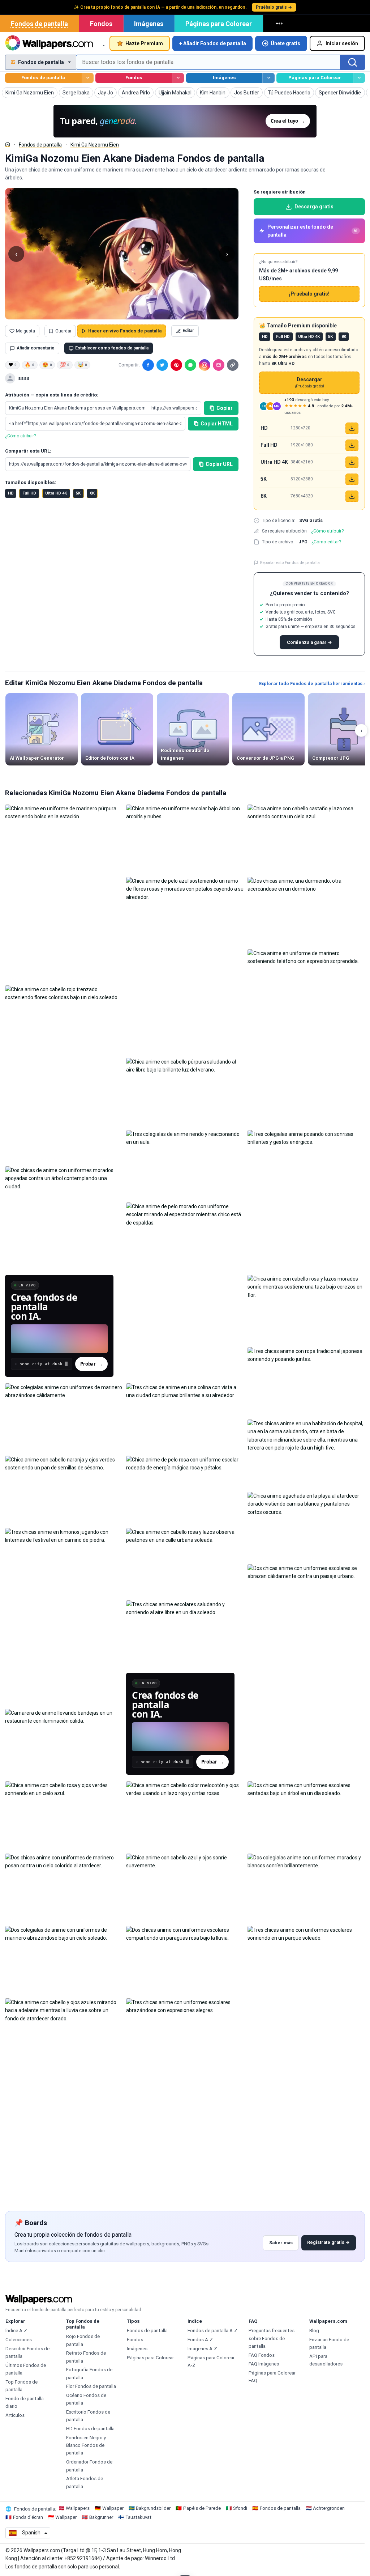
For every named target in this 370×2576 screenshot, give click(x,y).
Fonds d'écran (28, 2517)
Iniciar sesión (342, 43)
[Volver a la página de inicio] (49, 43)
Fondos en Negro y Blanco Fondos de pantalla (86, 2445)
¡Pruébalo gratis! (309, 294)
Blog (314, 2331)
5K (78, 493)
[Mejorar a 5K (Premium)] (352, 479)
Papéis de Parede (202, 2508)
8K (92, 493)
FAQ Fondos (262, 2355)
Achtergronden (329, 2508)
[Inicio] (8, 144)
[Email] (219, 365)
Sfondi (240, 2508)
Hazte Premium (144, 43)
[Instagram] (205, 365)
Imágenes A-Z (202, 2349)
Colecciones (19, 2340)
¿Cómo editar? (326, 542)
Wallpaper (113, 2508)
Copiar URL (219, 464)
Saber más (281, 2243)
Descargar (309, 383)
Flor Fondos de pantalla (91, 2386)
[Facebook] (148, 365)
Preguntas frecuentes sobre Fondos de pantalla (272, 2338)
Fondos (101, 24)
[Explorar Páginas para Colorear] (359, 78)
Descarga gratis (314, 207)
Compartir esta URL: (28, 451)
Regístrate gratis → (328, 2242)
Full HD (29, 493)
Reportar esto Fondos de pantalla (290, 563)
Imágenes (149, 24)
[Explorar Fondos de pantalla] (88, 78)
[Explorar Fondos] (178, 78)
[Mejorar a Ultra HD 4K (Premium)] (352, 462)
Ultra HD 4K (56, 493)
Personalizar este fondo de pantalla (313, 231)
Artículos (15, 2415)
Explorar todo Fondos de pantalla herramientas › (312, 684)
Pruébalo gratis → (274, 7)
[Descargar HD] (352, 428)
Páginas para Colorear (219, 24)
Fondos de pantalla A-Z (212, 2331)
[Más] (280, 24)
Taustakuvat (138, 2517)
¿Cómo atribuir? (20, 436)
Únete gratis (285, 43)
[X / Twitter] (162, 365)
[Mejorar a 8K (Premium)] (352, 496)
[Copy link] (233, 365)
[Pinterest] (176, 365)
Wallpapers (78, 2508)
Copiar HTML (217, 424)
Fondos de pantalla (39, 24)
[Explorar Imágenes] (268, 78)
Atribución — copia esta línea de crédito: (52, 395)
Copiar (225, 408)
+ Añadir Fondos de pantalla (213, 43)
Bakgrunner (101, 2517)
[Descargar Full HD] (352, 445)
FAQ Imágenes (264, 2364)
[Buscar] (353, 62)
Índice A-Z (16, 2331)
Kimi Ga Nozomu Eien (95, 145)
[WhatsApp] (190, 365)
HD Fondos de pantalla (90, 2429)
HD (11, 493)
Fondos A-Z (200, 2340)
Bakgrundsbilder (153, 2508)
